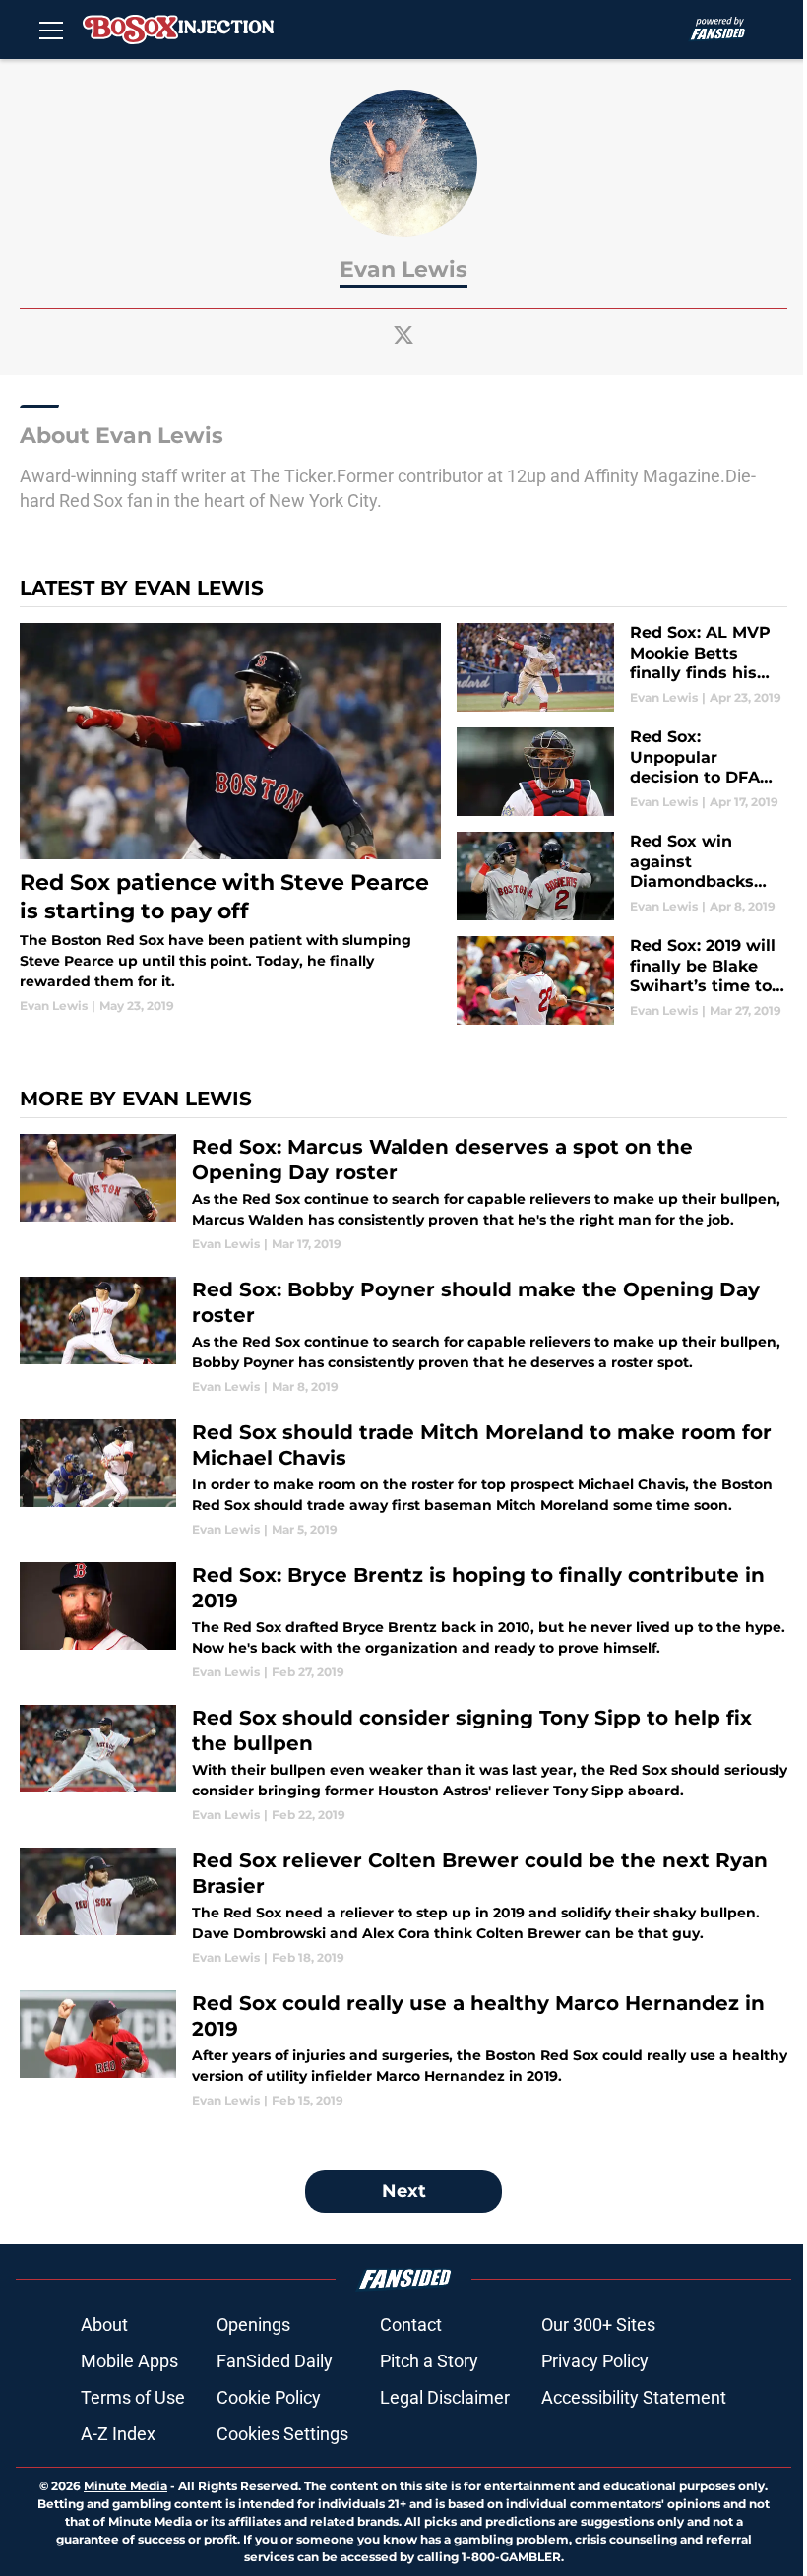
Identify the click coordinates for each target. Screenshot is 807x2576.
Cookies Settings (282, 2434)
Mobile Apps (129, 2361)
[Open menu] (51, 30)
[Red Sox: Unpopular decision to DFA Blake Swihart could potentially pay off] (622, 772)
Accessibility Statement (634, 2397)
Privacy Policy (595, 2361)
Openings (253, 2325)
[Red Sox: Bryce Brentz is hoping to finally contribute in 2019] (403, 1622)
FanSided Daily (275, 2361)
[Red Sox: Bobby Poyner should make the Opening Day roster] (403, 1336)
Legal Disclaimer (445, 2397)
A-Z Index (118, 2434)
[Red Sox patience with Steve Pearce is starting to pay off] (230, 819)
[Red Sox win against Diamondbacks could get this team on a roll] (622, 876)
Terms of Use (133, 2397)
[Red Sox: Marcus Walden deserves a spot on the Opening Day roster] (403, 1194)
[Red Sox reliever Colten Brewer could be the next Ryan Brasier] (403, 1907)
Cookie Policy (269, 2397)
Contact (411, 2325)
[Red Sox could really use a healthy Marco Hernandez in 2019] (403, 2050)
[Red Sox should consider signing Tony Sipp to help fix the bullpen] (403, 1764)
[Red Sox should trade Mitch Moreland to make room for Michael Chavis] (403, 1479)
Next (404, 2191)
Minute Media (125, 2486)
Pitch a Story (429, 2361)
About (104, 2325)
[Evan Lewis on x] (403, 335)
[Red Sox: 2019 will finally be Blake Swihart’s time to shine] (622, 980)
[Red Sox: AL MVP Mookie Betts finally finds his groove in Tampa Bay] (622, 667)
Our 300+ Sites (598, 2325)
